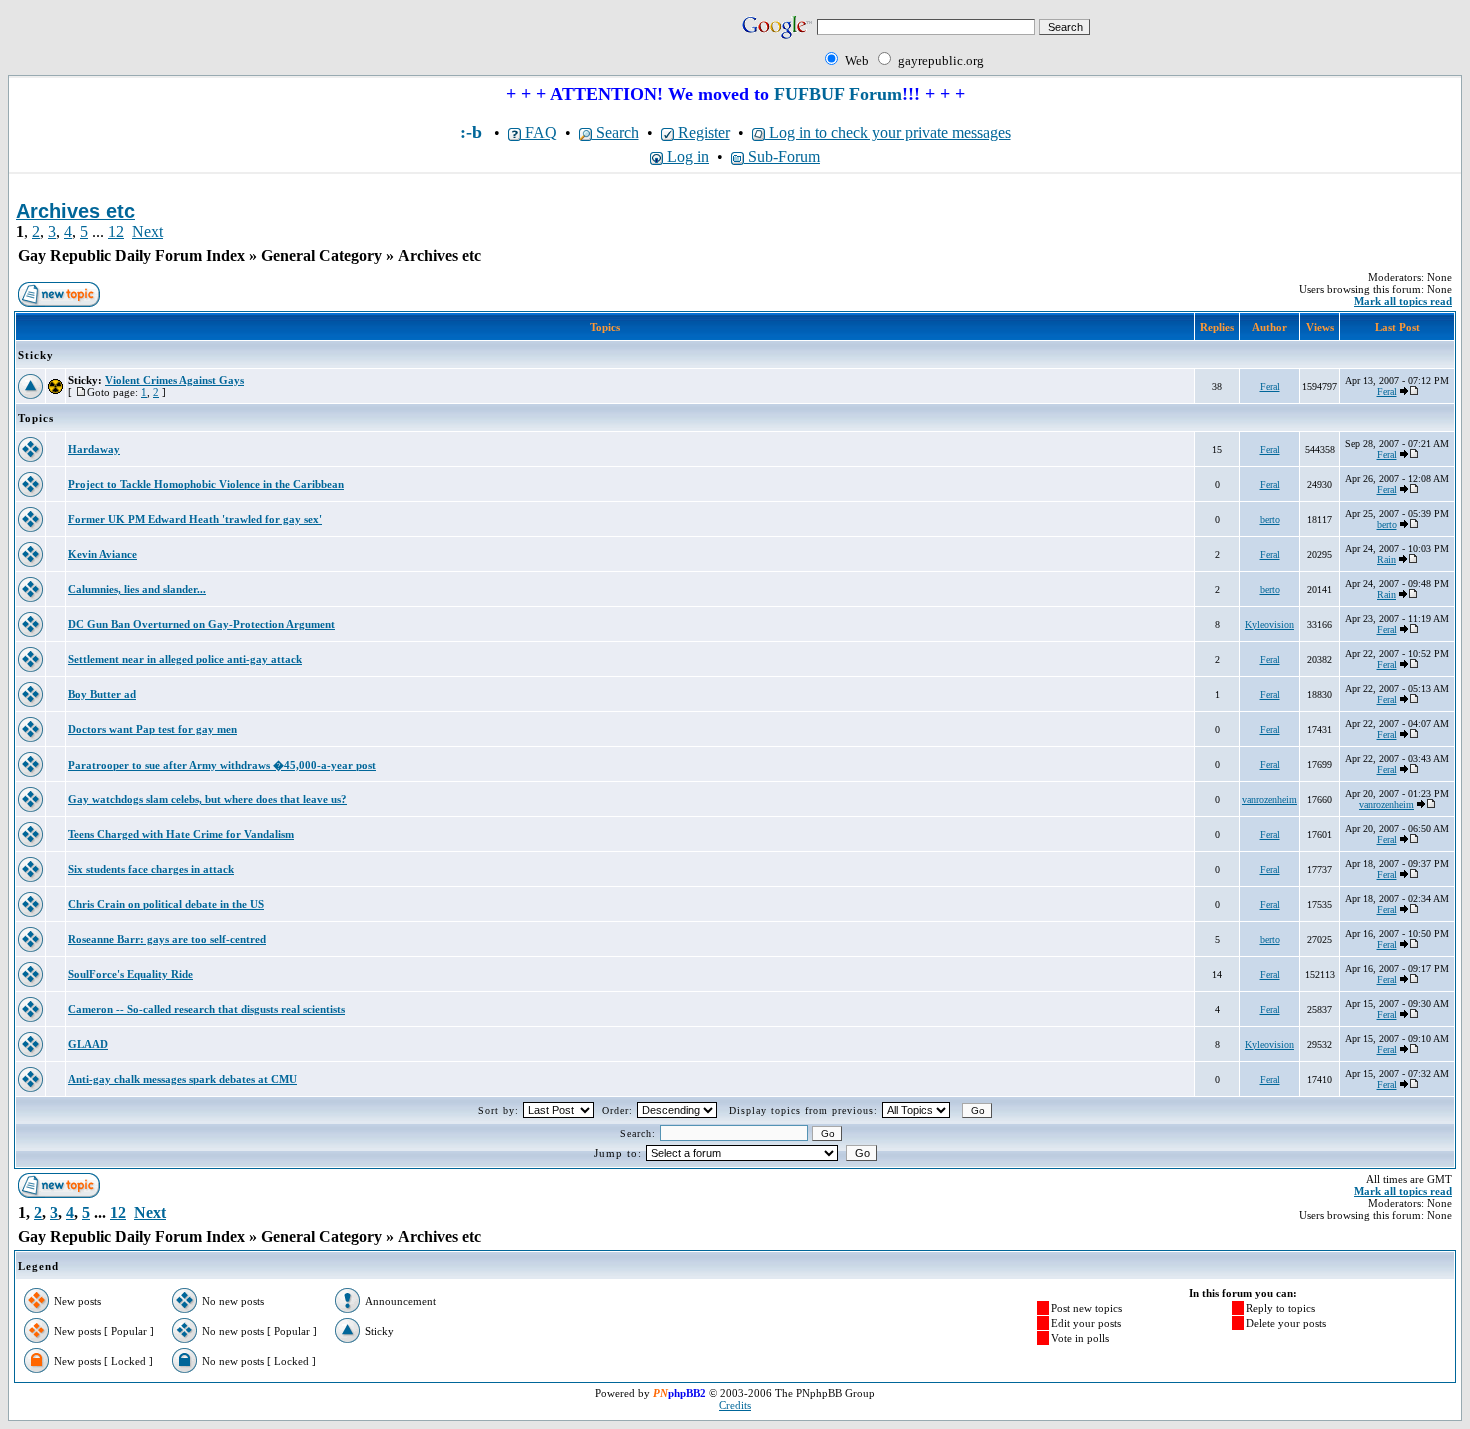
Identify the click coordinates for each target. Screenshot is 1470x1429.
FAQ (539, 132)
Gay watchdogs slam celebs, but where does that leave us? (207, 799)
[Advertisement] (242, 42)
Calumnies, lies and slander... (137, 589)
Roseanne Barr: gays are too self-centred (167, 939)
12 (116, 231)
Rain (1386, 559)
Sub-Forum (782, 156)
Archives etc (439, 255)
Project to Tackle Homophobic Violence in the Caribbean (206, 484)
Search (615, 132)
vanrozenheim (1269, 799)
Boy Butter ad (102, 694)
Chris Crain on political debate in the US (166, 904)
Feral (1270, 386)
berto (1270, 519)
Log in (686, 156)
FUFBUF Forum (838, 94)
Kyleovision (1269, 624)
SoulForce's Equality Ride (130, 974)
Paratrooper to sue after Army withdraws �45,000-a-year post (222, 765)
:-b (471, 132)
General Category (321, 255)
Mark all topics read (1403, 301)
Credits (735, 1405)
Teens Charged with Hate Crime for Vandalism (181, 834)
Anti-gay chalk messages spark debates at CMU (182, 1079)
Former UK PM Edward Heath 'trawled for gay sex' (195, 519)
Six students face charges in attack (151, 869)
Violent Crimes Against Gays (174, 380)
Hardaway (94, 449)
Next (147, 231)
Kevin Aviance (102, 554)
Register (702, 132)
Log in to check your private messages (888, 132)
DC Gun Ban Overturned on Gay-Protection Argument (201, 624)
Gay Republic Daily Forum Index (131, 255)
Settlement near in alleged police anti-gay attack (185, 659)
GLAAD (88, 1044)
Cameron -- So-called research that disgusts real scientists (206, 1009)
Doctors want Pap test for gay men (152, 729)
